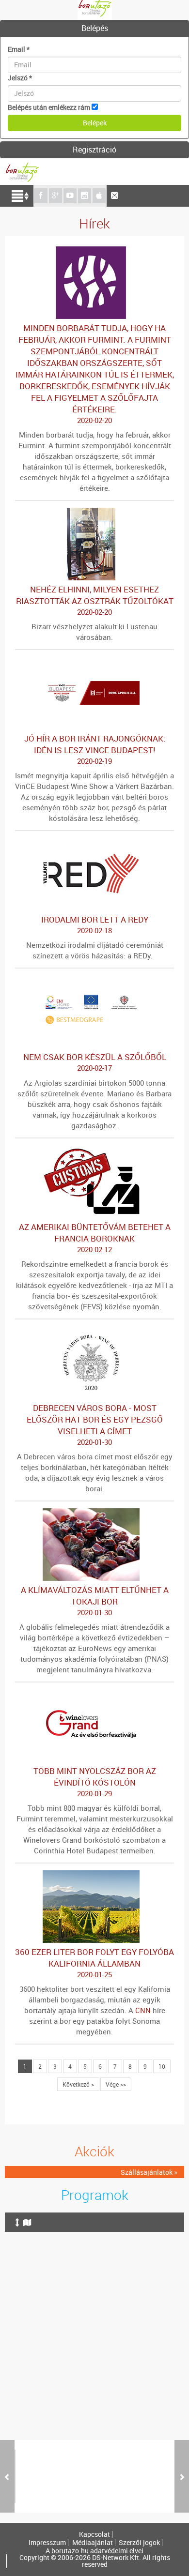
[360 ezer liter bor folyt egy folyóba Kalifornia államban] (94, 1875)
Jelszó (20, 78)
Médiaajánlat (93, 2543)
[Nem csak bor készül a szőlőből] (94, 980)
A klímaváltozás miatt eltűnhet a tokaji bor (95, 1601)
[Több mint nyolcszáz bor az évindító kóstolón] (94, 1694)
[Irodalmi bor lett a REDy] (94, 842)
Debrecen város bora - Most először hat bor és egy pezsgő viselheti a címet (95, 1424)
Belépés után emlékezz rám (49, 107)
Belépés (95, 28)
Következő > (78, 2084)
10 (162, 2066)
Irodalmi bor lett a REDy (95, 924)
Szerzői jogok (139, 2543)
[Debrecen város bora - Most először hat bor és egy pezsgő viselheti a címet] (94, 1331)
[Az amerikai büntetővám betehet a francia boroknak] (94, 1150)
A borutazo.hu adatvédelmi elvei (94, 2551)
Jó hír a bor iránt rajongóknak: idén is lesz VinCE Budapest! (95, 749)
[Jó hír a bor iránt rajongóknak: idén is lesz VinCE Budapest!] (94, 661)
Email (19, 49)
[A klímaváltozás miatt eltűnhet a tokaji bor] (94, 1513)
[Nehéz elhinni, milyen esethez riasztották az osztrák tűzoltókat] (94, 512)
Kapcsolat (94, 2534)
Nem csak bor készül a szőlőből (95, 1062)
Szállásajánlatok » (149, 2172)
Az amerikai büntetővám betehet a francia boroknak (95, 1238)
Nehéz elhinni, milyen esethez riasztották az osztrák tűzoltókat (95, 600)
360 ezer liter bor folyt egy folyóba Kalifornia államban (94, 1963)
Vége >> (116, 2084)
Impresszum (47, 2543)
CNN (143, 2010)
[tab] (94, 29)
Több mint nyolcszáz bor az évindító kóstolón (95, 1782)
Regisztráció (94, 150)
